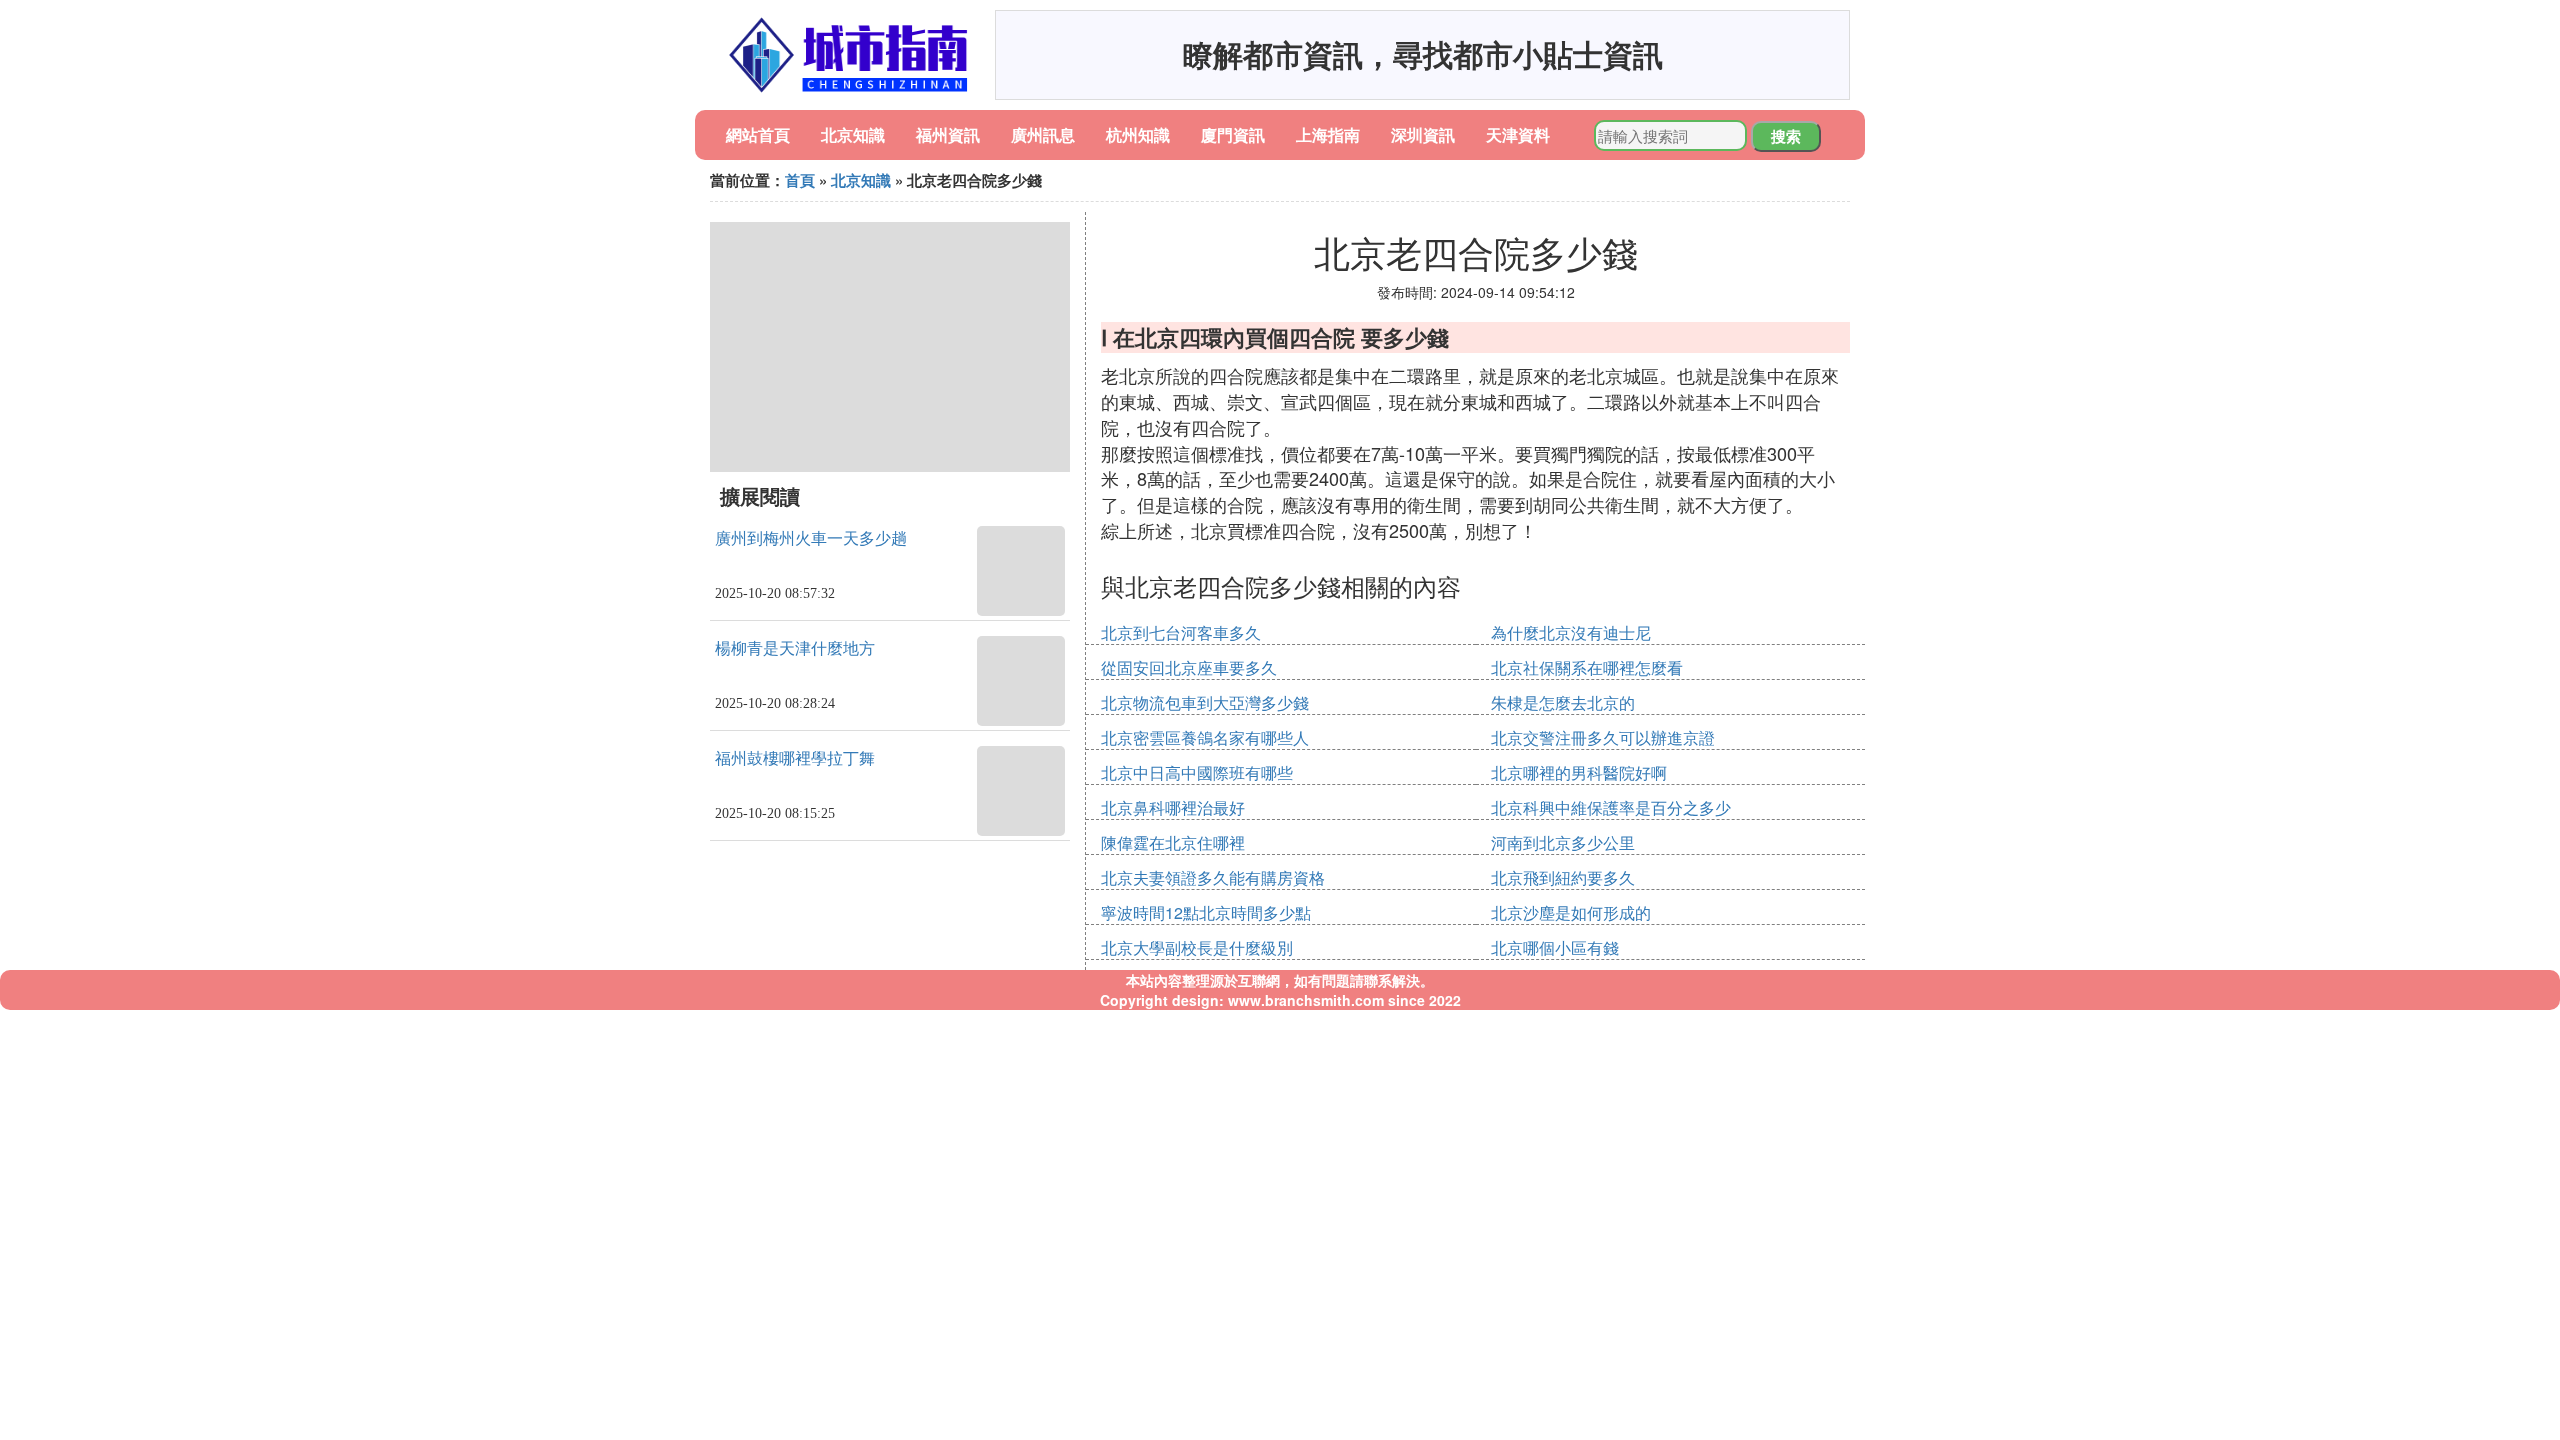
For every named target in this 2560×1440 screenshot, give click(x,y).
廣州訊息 (1043, 134)
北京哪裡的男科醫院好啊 (1579, 772)
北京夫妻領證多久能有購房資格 (1213, 877)
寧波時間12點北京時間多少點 (1206, 912)
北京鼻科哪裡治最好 (1173, 807)
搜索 (1786, 136)
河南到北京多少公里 (1563, 842)
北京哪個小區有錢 (1555, 947)
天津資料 (1518, 134)
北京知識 (853, 134)
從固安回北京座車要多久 (1189, 667)
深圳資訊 (1423, 134)
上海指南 (1328, 134)
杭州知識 (1138, 134)
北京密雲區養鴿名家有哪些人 (1205, 737)
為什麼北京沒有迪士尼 (1571, 632)
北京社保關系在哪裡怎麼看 (1587, 667)
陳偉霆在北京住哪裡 (1173, 842)
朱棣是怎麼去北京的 (1563, 702)
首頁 (800, 180)
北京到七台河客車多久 (1181, 632)
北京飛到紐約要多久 (1563, 877)
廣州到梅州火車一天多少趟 (811, 538)
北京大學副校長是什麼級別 (1197, 947)
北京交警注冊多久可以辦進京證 (1603, 737)
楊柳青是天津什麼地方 (795, 648)
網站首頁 (758, 134)
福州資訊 (948, 134)
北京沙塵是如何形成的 (1571, 912)
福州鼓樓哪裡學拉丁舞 (795, 758)
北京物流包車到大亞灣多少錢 (1205, 702)
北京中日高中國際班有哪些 (1197, 772)
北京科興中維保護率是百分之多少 (1611, 807)
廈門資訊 (1233, 134)
